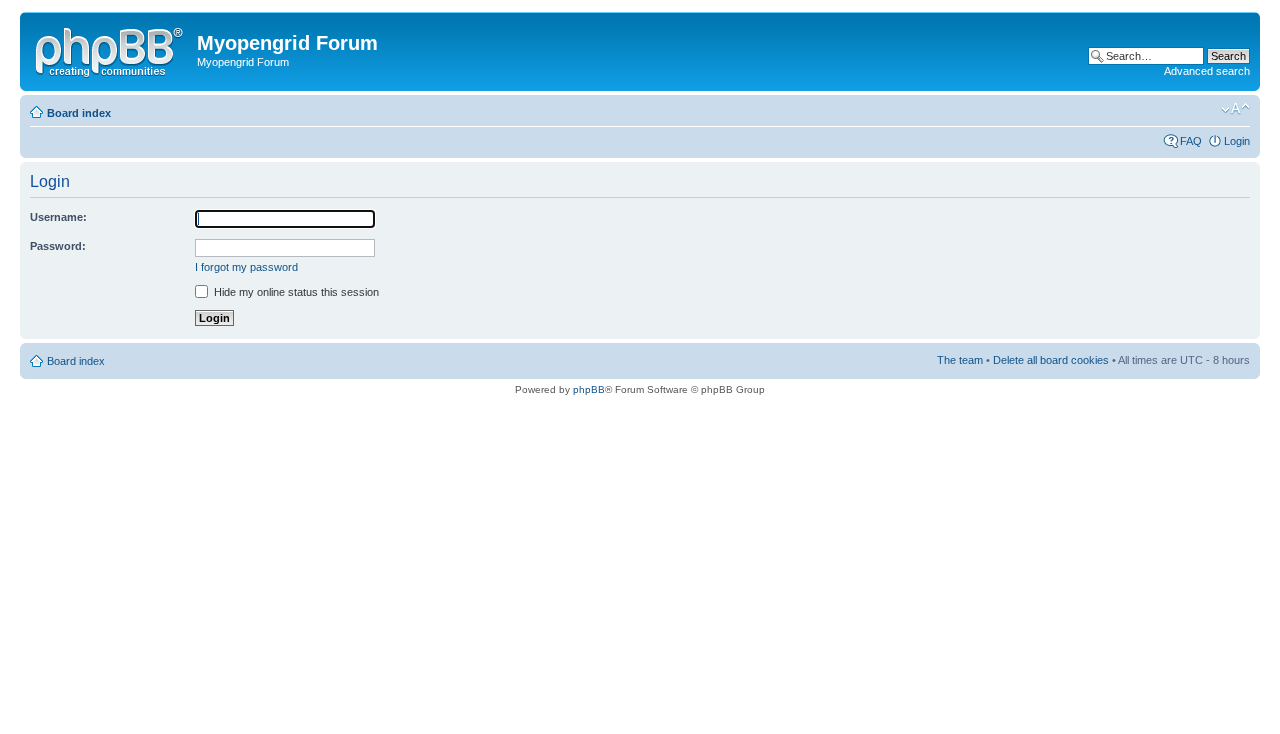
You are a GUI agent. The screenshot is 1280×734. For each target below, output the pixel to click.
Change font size (1235, 109)
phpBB (589, 389)
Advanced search (1207, 71)
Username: (58, 217)
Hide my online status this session (295, 292)
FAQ (1191, 141)
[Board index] (111, 49)
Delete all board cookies (1051, 360)
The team (960, 360)
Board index (79, 113)
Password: (58, 246)
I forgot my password (246, 267)
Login (1237, 141)
